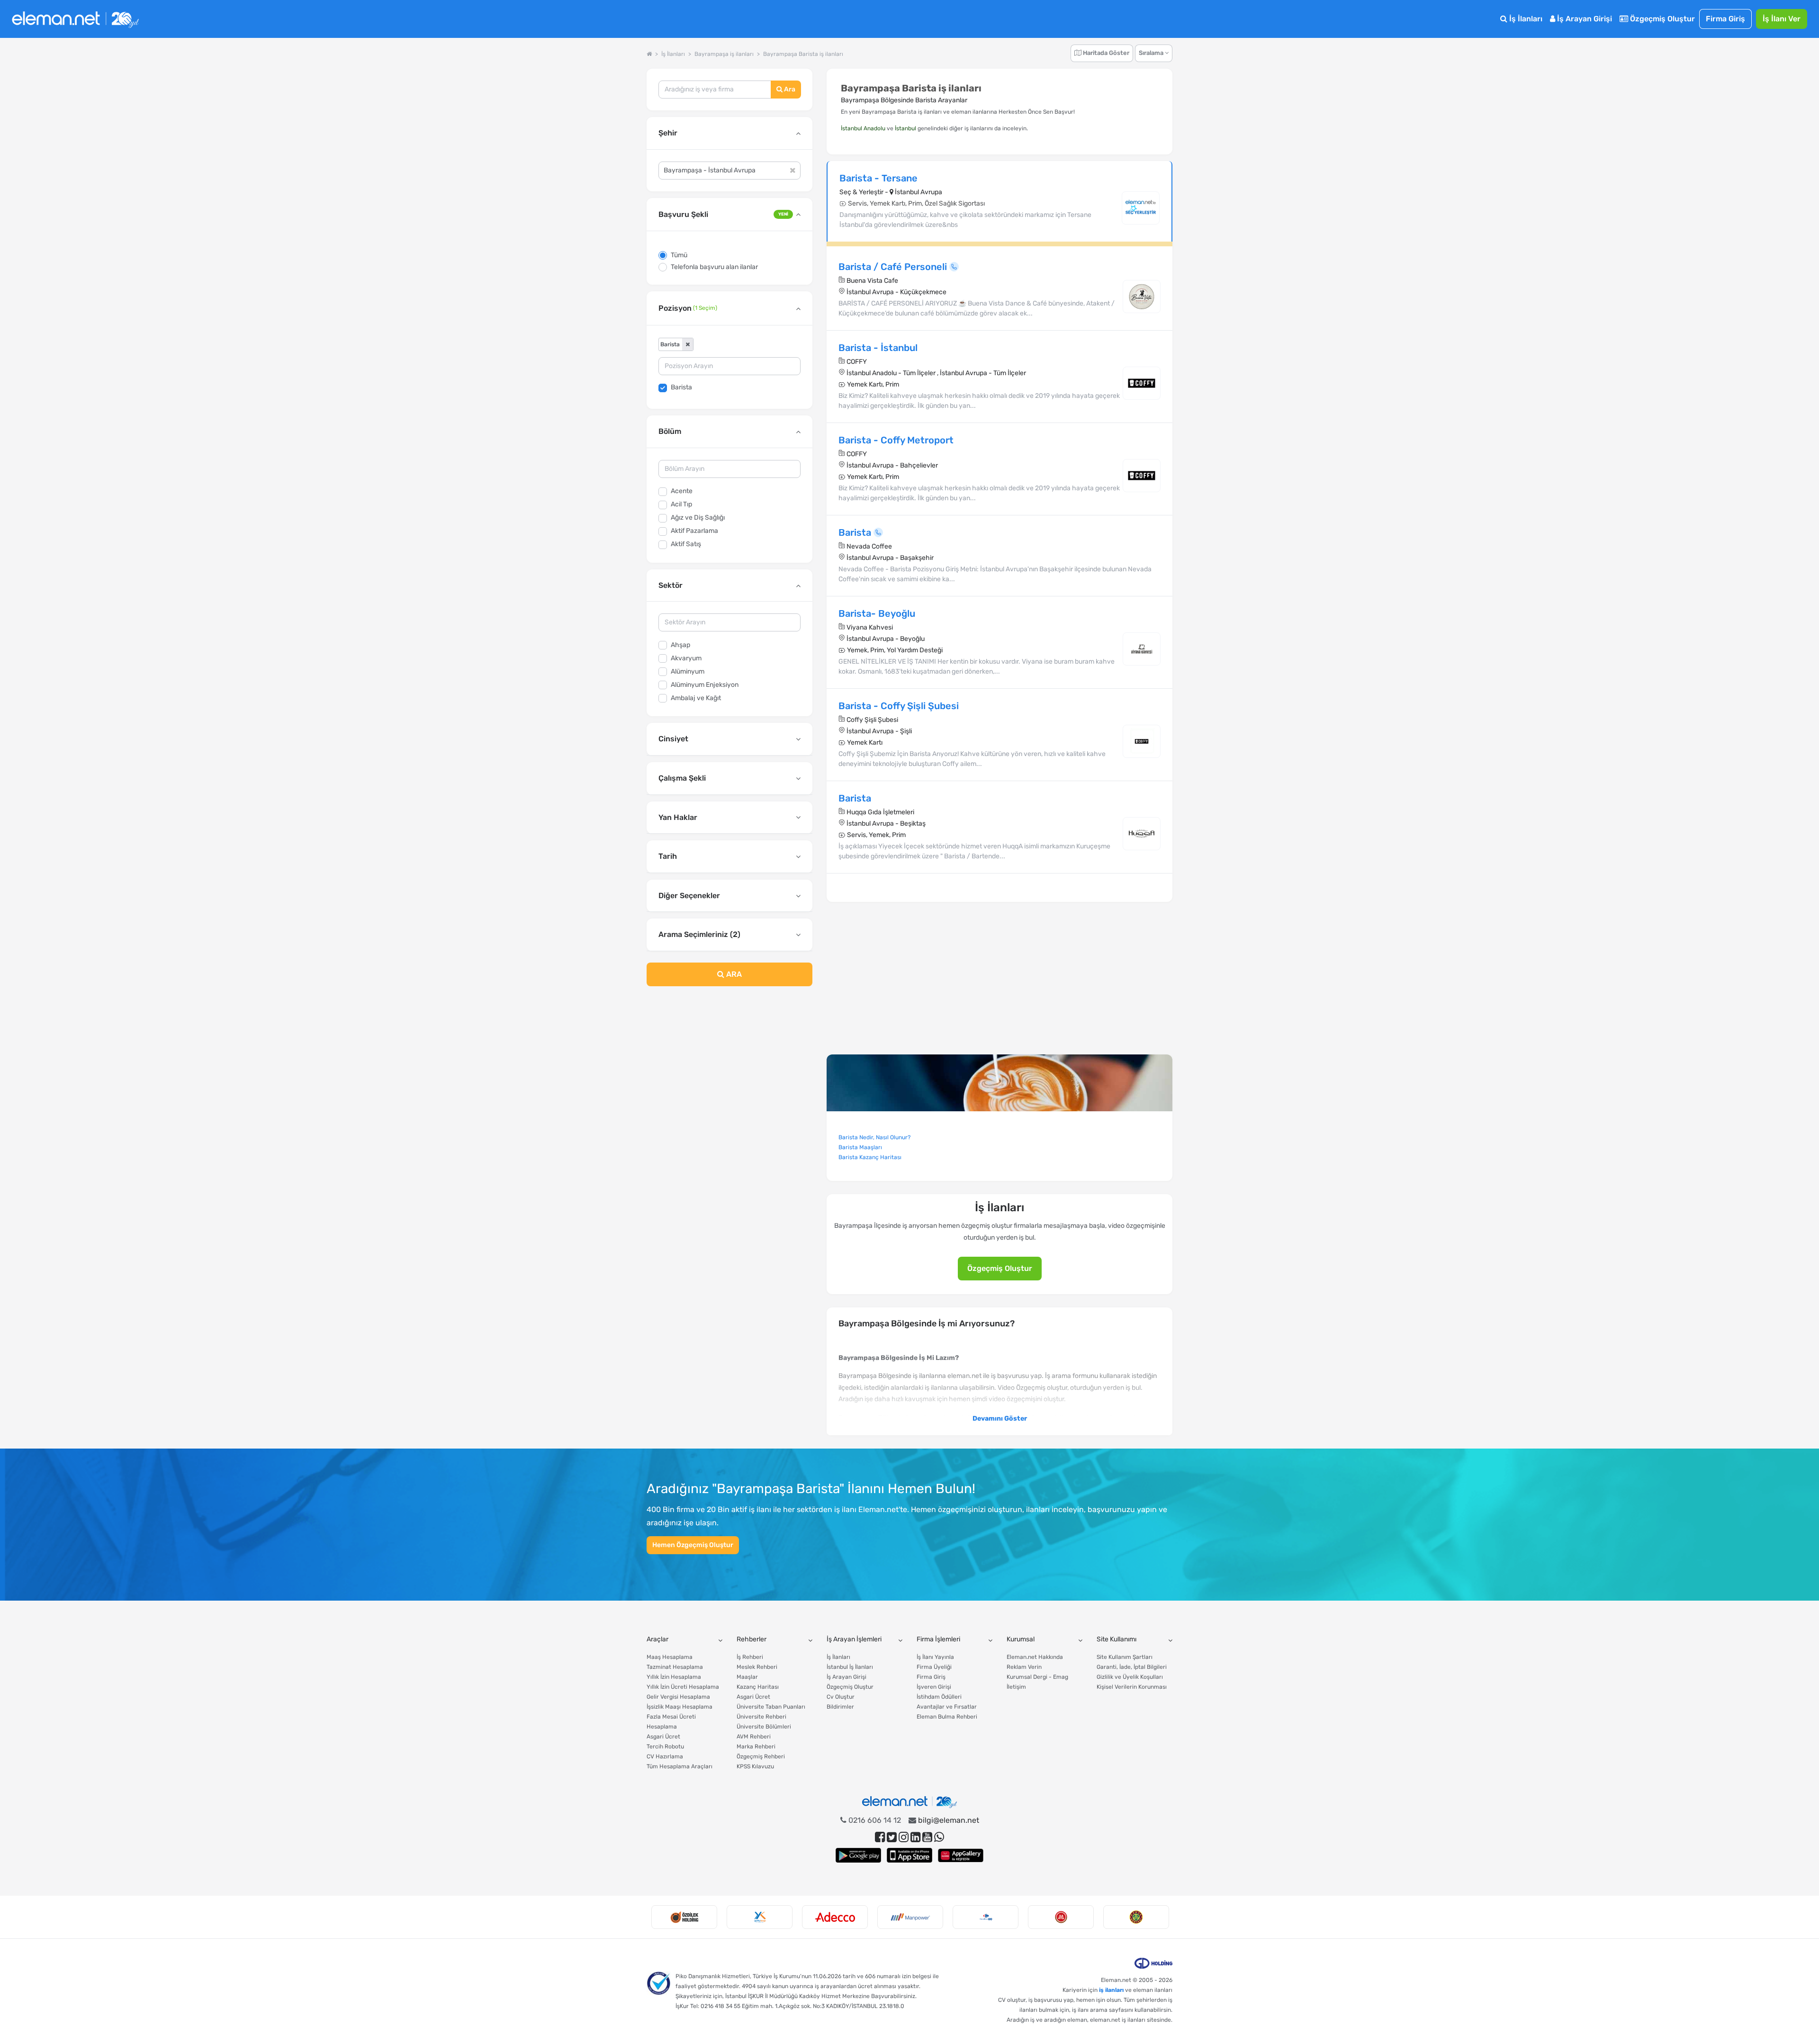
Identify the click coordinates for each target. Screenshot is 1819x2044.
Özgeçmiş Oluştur (1661, 19)
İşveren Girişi (934, 1687)
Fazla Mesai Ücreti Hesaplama (671, 1722)
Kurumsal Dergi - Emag (1037, 1677)
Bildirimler (840, 1707)
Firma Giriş (1725, 19)
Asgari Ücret (663, 1737)
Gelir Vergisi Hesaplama (678, 1697)
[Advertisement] (729, 1071)
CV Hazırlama (665, 1756)
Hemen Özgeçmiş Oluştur (693, 1545)
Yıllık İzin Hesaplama (674, 1677)
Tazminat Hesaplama (675, 1667)
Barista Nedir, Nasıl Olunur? (874, 1137)
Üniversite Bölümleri (764, 1727)
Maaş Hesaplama (670, 1657)
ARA (733, 974)
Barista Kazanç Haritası (870, 1157)
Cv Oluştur (841, 1697)
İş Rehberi (750, 1657)
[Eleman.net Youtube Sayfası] (927, 1837)
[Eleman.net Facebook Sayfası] (880, 1837)
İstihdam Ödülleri (939, 1697)
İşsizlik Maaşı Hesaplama (680, 1707)
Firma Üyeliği (934, 1667)
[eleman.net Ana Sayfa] (649, 54)
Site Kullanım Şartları (1125, 1657)
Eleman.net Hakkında (1035, 1657)
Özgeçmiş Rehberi (761, 1756)
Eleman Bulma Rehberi (947, 1717)
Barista (681, 387)
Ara (789, 89)
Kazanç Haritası (758, 1687)
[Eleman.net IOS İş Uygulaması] (909, 1855)
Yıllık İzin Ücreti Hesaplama (683, 1687)
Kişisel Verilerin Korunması (1132, 1687)
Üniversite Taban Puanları (771, 1707)
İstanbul (905, 128)
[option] (684, 1917)
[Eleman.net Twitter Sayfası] (892, 1837)
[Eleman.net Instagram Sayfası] (904, 1837)
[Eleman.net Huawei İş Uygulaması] (961, 1855)
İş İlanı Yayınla (935, 1657)
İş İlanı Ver (1782, 19)
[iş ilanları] (75, 19)
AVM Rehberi (754, 1737)
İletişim (1016, 1687)
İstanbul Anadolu (863, 128)
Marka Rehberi (756, 1747)
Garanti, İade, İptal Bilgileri (1132, 1667)
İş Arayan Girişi (1584, 19)
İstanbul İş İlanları (850, 1667)
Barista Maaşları (860, 1147)
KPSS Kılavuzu (755, 1766)
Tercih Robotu (665, 1747)
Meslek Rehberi (757, 1667)
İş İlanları (1525, 19)
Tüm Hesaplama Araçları (680, 1766)
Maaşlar (747, 1677)
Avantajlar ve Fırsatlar (947, 1707)
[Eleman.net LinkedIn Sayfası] (915, 1837)
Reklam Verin (1024, 1667)
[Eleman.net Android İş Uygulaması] (858, 1855)
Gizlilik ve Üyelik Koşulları (1130, 1677)
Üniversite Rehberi (761, 1717)
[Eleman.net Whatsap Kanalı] (939, 1837)
